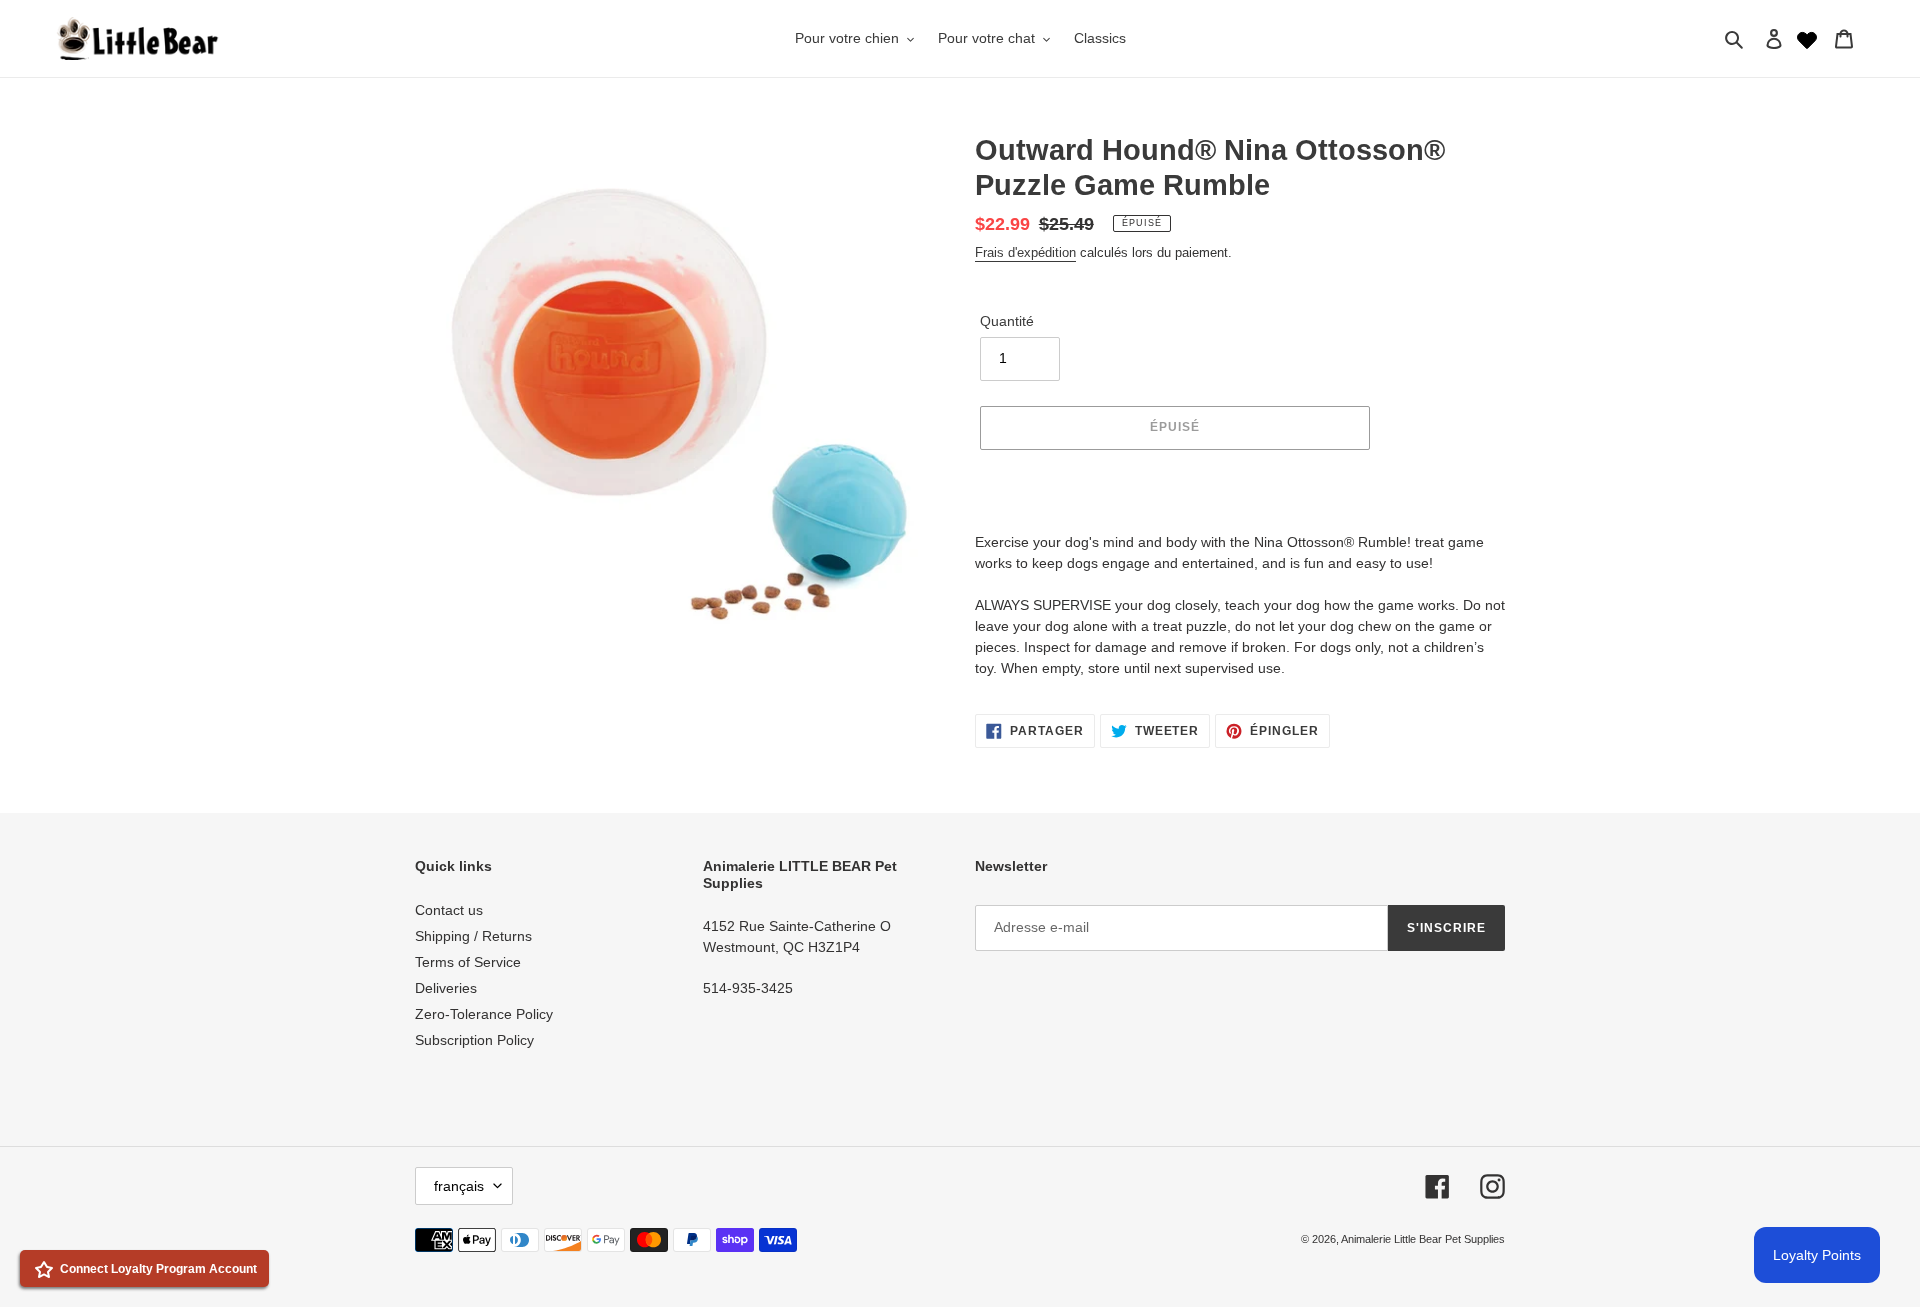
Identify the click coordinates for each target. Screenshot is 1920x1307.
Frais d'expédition (1025, 252)
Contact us (449, 910)
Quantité (1007, 321)
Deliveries (446, 988)
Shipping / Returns (473, 936)
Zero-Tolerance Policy (484, 1014)
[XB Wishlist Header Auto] (1807, 38)
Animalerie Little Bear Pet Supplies (1423, 1239)
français (459, 1186)
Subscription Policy (474, 1040)
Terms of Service (468, 962)
